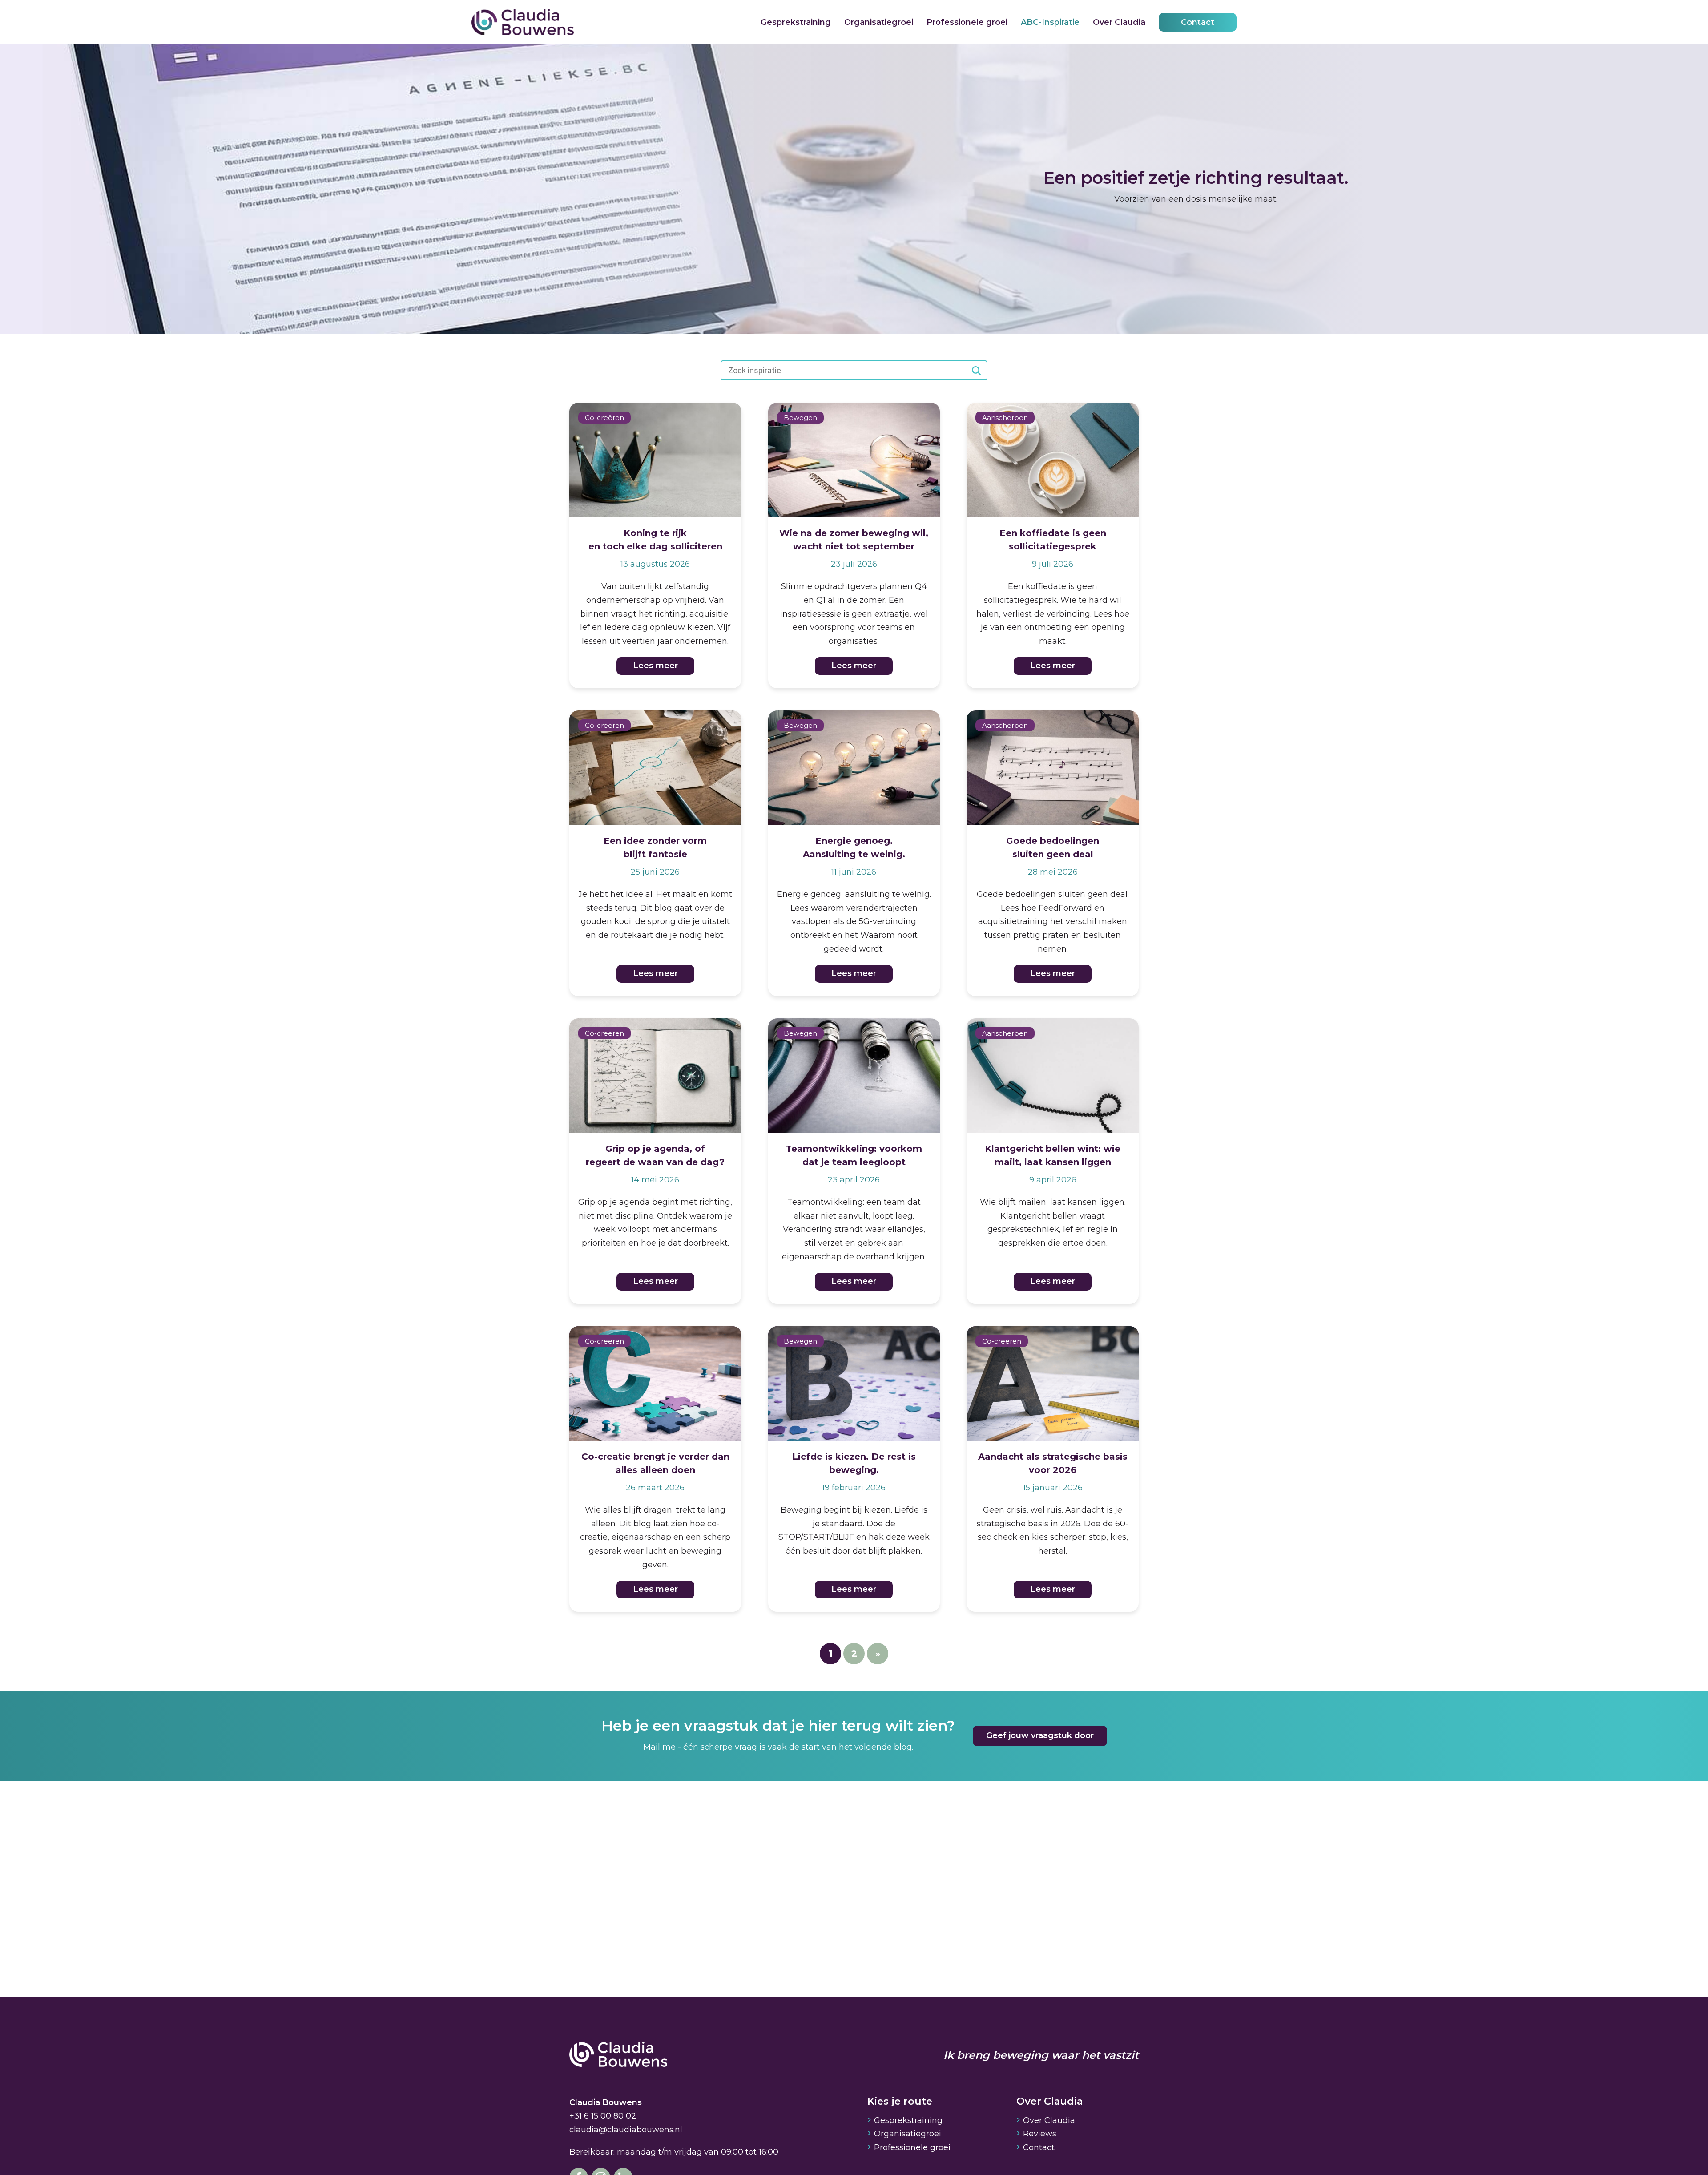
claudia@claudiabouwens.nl (626, 2130)
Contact (1198, 22)
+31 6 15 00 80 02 (603, 2116)
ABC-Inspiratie (1050, 22)
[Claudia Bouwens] (618, 2055)
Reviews (1040, 2134)
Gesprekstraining (796, 22)
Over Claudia (1119, 22)
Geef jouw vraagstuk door (1040, 1735)
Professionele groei (967, 22)
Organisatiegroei (879, 22)
